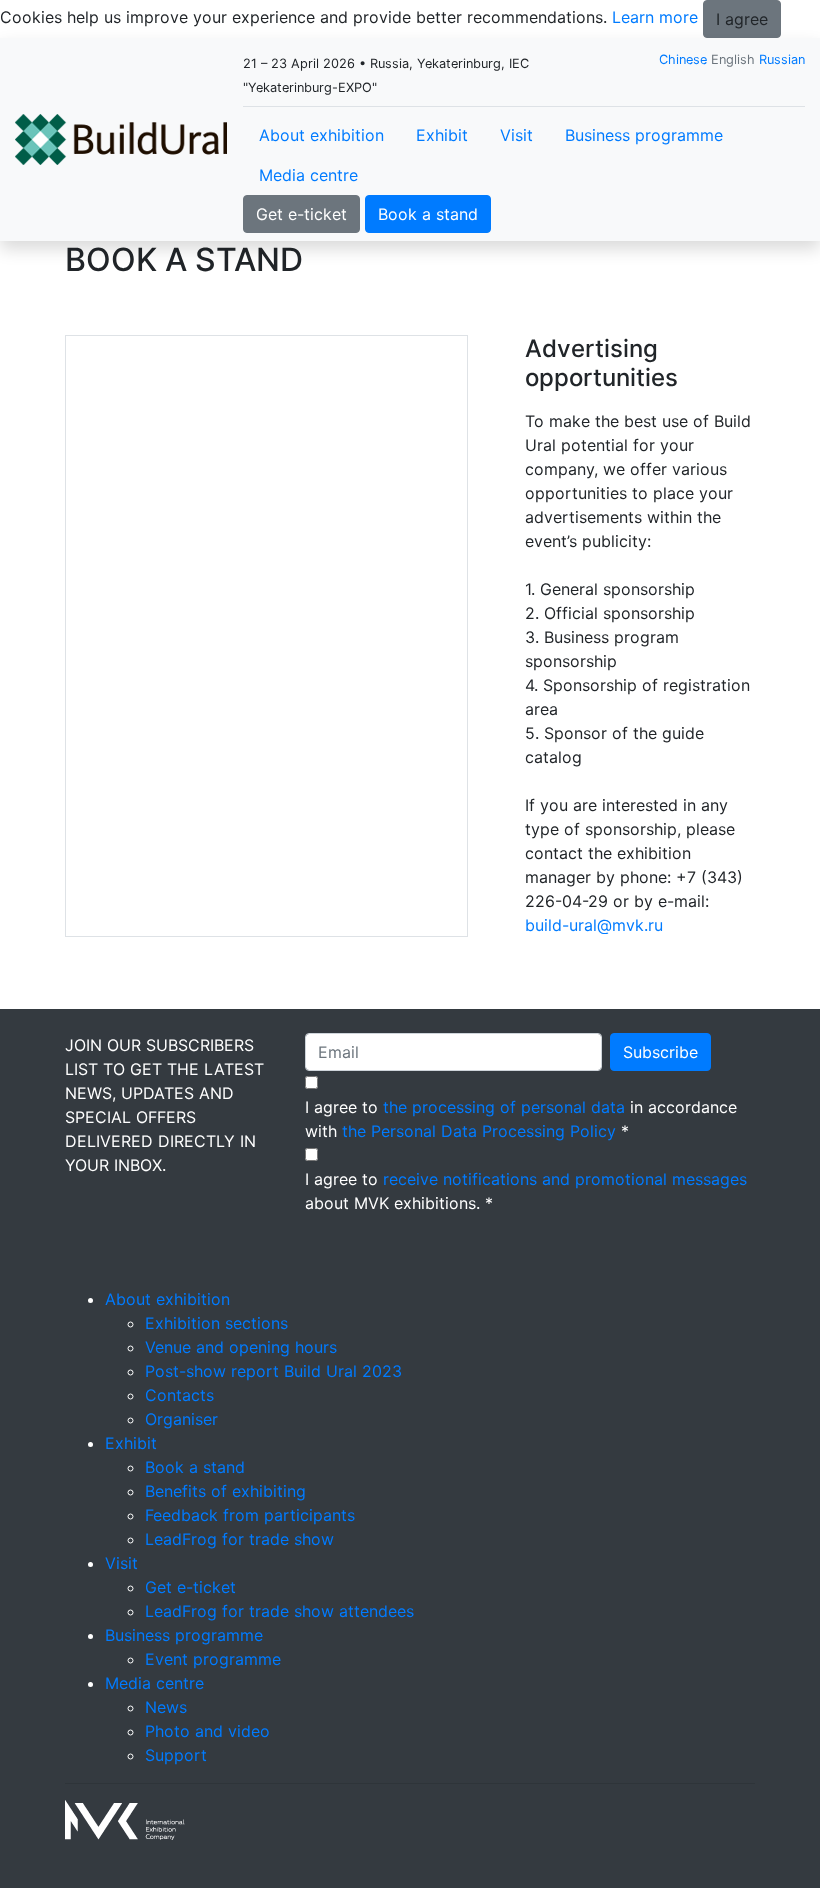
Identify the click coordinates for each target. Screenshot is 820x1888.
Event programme (213, 1659)
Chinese (683, 59)
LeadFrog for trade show (239, 1539)
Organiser (181, 1419)
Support (176, 1755)
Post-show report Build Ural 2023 (273, 1371)
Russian (782, 59)
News (166, 1707)
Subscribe (660, 1052)
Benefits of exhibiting (225, 1491)
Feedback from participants (250, 1515)
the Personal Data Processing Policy (479, 1131)
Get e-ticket (301, 214)
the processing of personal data (504, 1107)
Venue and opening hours (241, 1347)
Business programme (644, 135)
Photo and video (207, 1731)
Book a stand (428, 214)
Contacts (179, 1395)
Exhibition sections (216, 1323)
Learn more (655, 17)
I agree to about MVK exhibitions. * (526, 1191)
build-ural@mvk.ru (594, 925)
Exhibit (442, 135)
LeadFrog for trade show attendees (279, 1611)
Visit (516, 135)
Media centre (308, 175)
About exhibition (321, 135)
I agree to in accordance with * (521, 1119)
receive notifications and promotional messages (565, 1179)
